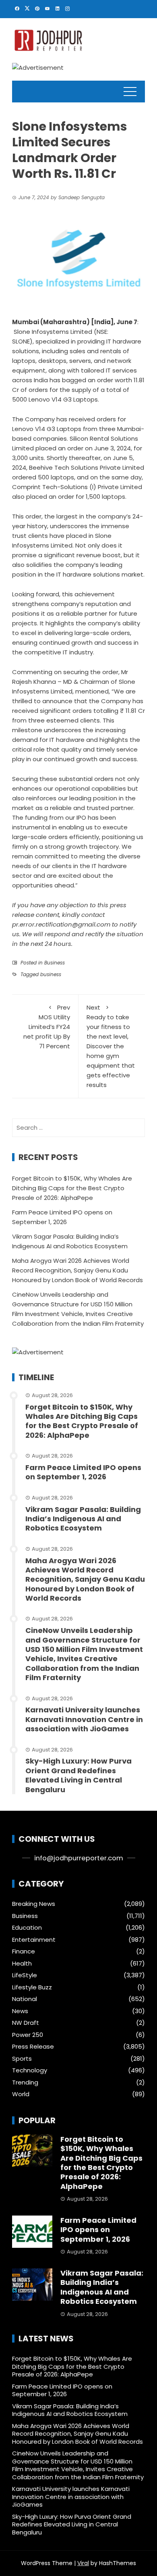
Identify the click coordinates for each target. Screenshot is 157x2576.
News (20, 2011)
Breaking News (34, 1904)
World (21, 2094)
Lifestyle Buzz (32, 1987)
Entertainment (34, 1940)
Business (55, 963)
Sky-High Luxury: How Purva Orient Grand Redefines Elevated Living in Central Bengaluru (78, 1775)
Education (27, 1928)
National (25, 1999)
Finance (24, 1951)
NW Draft (26, 2023)
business (51, 974)
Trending (25, 2082)
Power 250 (28, 2035)
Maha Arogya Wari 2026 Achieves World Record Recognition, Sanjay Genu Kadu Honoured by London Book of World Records (77, 1270)
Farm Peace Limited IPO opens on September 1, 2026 (83, 1472)
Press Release (33, 2047)
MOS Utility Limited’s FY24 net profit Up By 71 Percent (47, 1027)
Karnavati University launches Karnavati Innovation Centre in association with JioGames (84, 1719)
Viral (83, 2563)
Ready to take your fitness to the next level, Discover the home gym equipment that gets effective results (111, 1046)
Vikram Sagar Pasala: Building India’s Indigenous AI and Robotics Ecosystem (83, 1519)
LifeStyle (25, 1975)
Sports (22, 2059)
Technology (30, 2070)
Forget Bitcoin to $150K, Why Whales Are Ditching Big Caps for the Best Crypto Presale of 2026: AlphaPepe (72, 1188)
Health (22, 1964)
